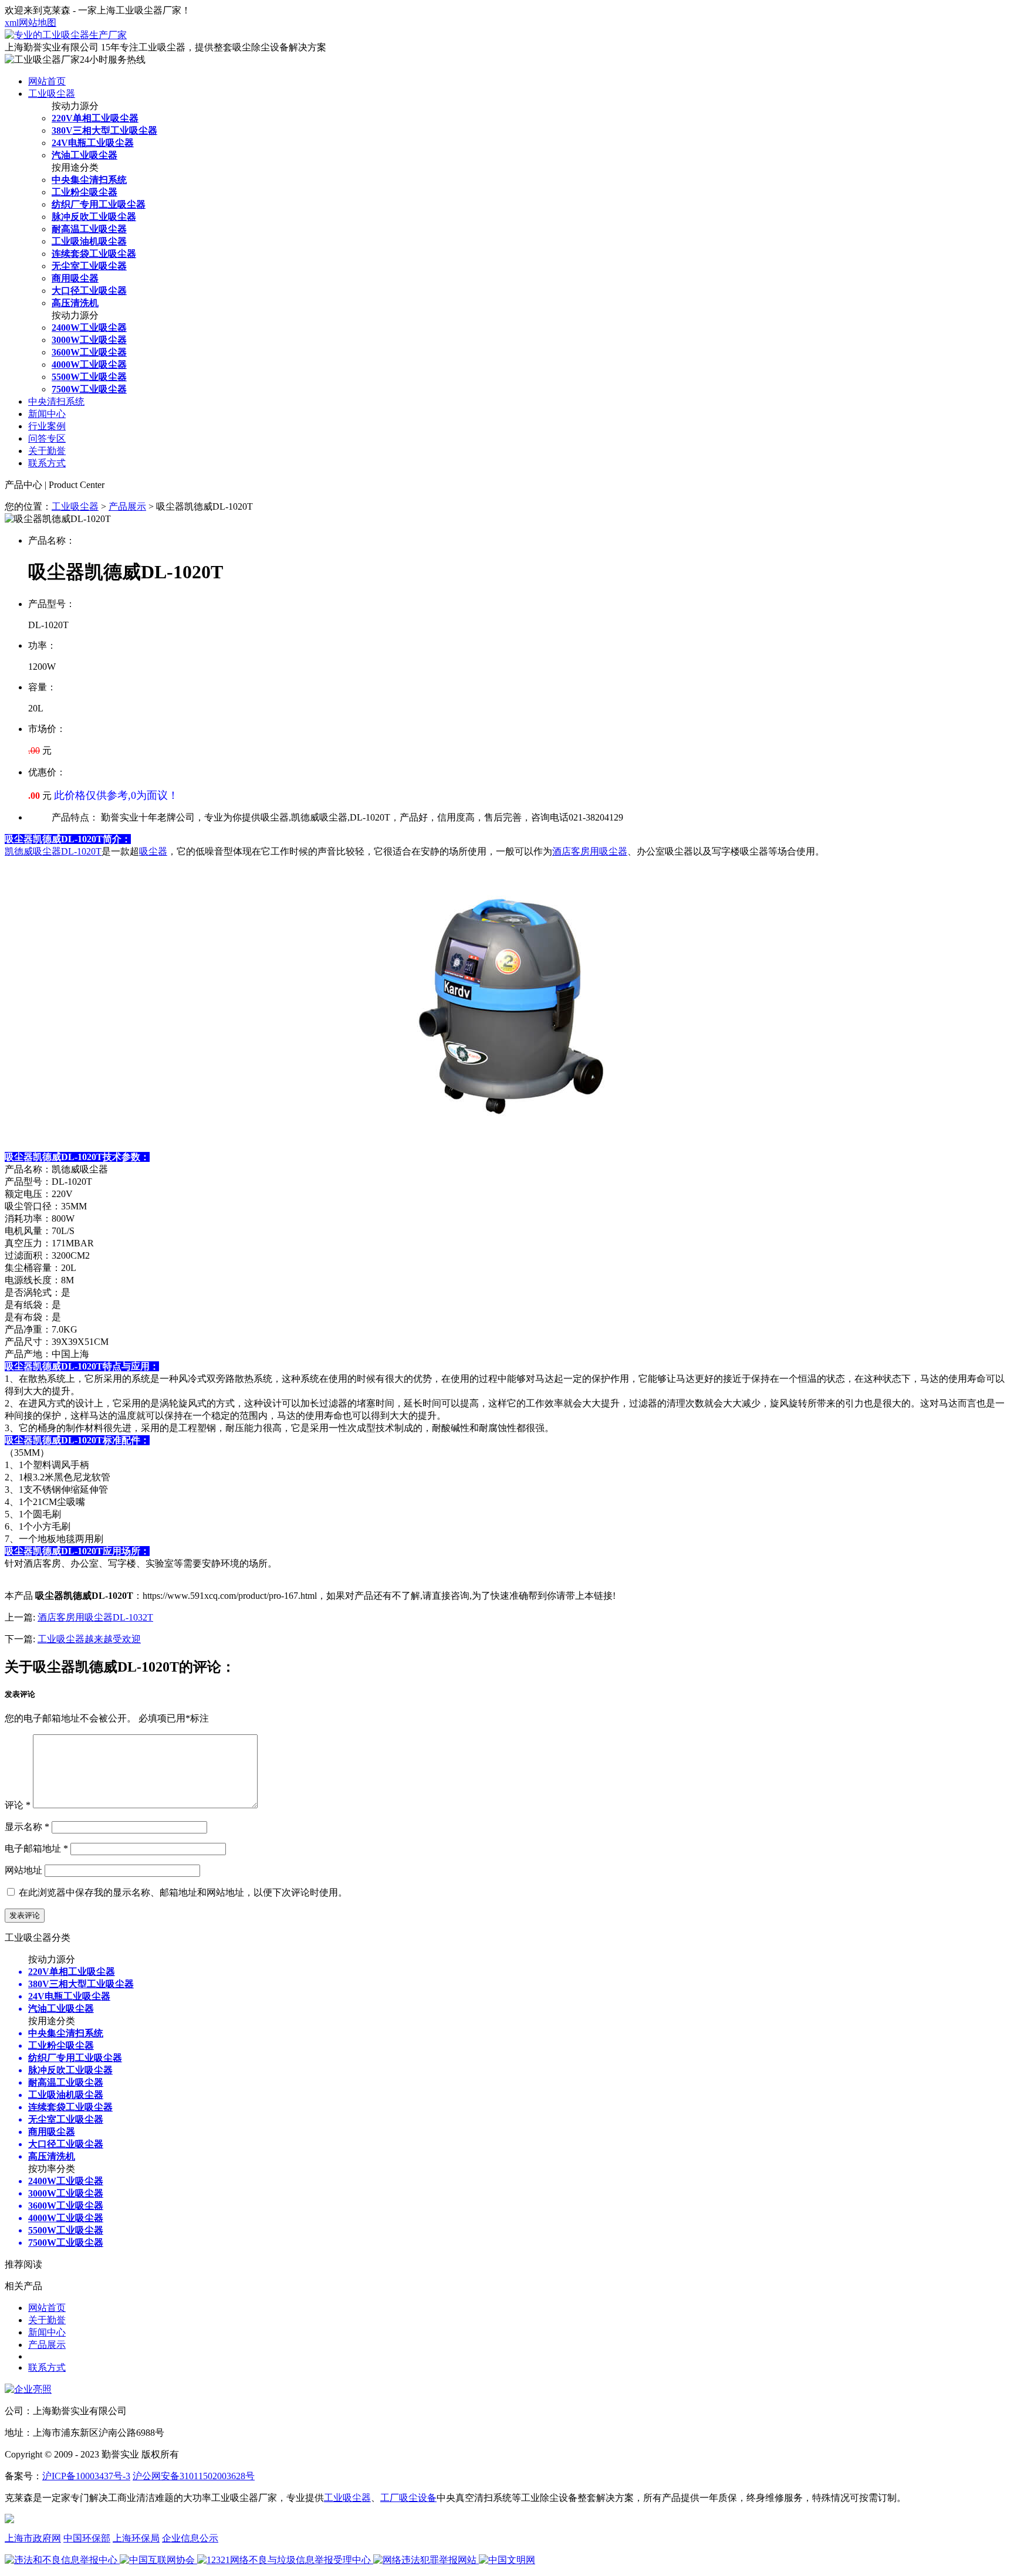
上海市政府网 (33, 2538)
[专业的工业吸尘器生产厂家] (66, 35)
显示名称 (27, 1827)
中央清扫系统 (56, 401)
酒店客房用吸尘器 (590, 851)
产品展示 (127, 506)
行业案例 (47, 426)
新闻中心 (47, 414)
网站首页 (47, 81)
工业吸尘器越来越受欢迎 (89, 1639)
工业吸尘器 (52, 94)
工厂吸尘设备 (408, 2498)
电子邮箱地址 (36, 1848)
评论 (18, 1805)
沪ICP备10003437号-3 (86, 2476)
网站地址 (23, 1870)
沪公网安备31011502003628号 (194, 2476)
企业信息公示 (190, 2538)
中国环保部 (87, 2538)
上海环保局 (136, 2538)
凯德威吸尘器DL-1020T (53, 851)
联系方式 (47, 463)
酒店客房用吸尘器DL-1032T (95, 1617)
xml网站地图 (31, 23)
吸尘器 (153, 851)
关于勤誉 (47, 451)
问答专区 (47, 438)
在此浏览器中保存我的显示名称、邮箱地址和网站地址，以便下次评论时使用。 (183, 1892)
